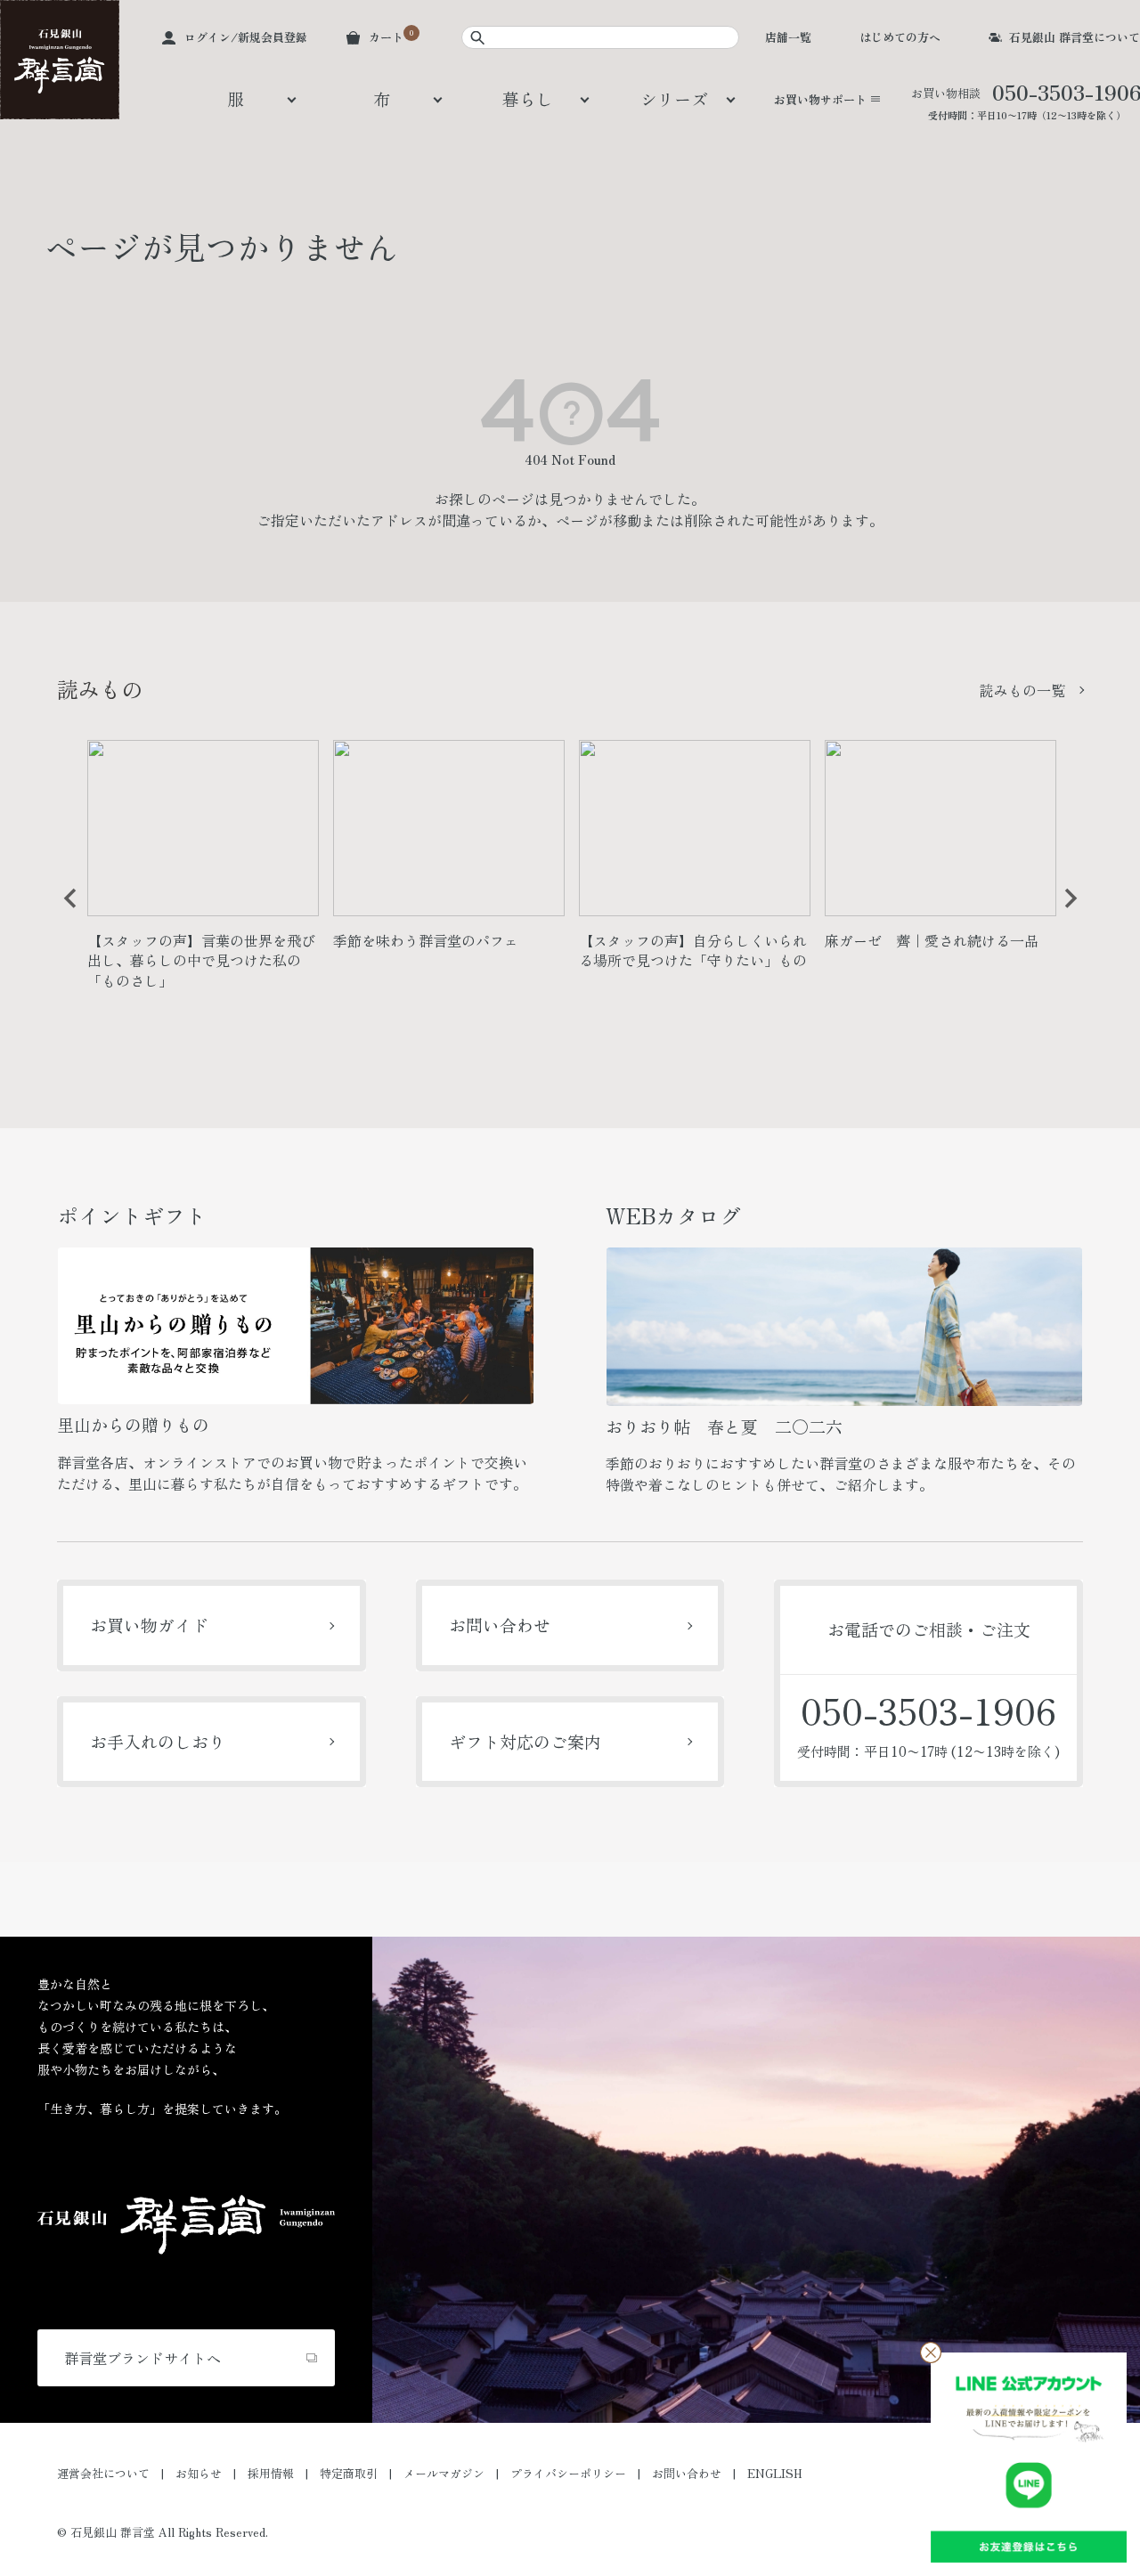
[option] (203, 872)
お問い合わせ (500, 1625)
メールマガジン (444, 2473)
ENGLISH (775, 2473)
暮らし (528, 98)
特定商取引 (349, 2473)
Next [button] (1064, 912)
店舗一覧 (788, 37)
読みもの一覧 (1022, 690)
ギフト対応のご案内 (525, 1741)
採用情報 (271, 2473)
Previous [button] (64, 912)
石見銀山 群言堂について (1075, 37)
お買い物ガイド (149, 1625)
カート (386, 37)
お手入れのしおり (158, 1741)
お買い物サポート (820, 99)
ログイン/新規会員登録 (246, 37)
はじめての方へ (900, 37)
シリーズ (674, 98)
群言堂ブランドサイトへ (142, 2358)
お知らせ (199, 2473)
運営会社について (103, 2473)
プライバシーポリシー (568, 2473)
